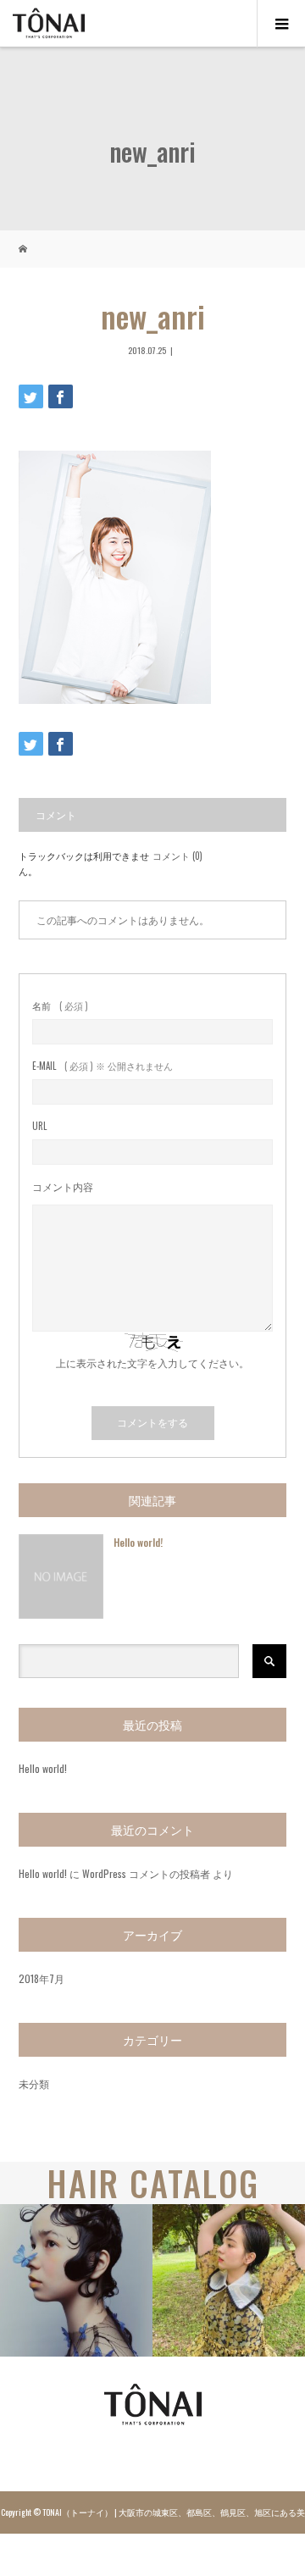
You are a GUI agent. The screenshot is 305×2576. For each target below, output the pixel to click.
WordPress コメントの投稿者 (146, 1873)
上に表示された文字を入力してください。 (152, 1363)
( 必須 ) (60, 1006)
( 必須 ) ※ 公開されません (103, 1066)
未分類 (34, 2083)
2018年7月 (42, 1978)
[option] (76, 2280)
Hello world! (138, 1542)
